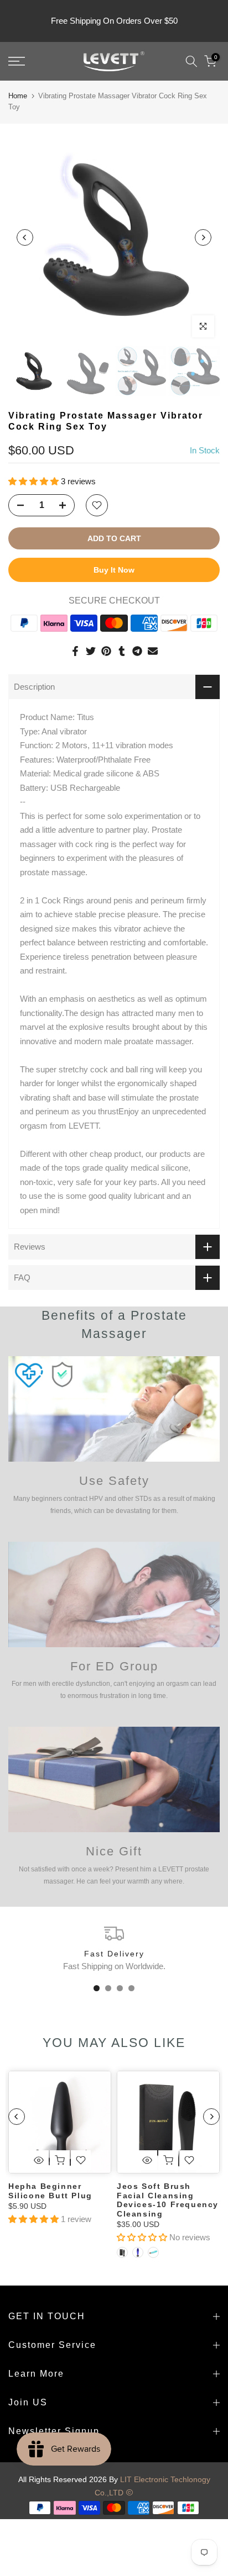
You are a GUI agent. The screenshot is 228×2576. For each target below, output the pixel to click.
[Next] (203, 237)
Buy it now (114, 570)
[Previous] (25, 237)
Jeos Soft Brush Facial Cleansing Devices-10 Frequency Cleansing (168, 2200)
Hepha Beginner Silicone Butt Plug (50, 2191)
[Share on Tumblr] (122, 651)
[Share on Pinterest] (106, 651)
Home (18, 96)
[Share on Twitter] (91, 651)
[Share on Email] (153, 651)
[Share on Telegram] (137, 651)
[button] (35, 481)
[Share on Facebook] (75, 651)
